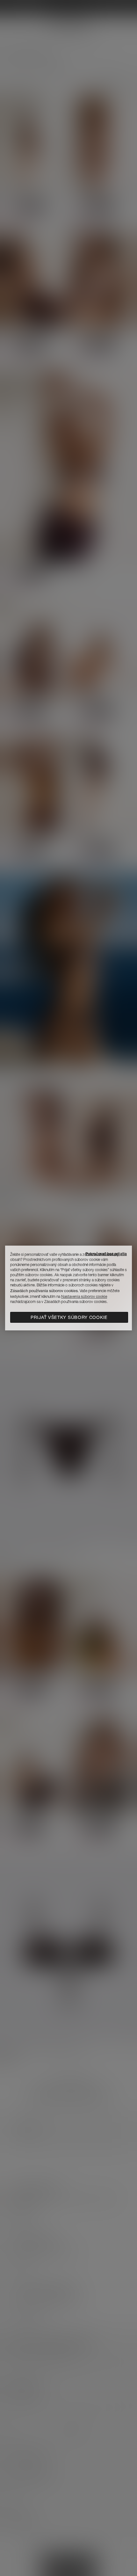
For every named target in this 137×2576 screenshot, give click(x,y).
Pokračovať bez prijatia (106, 1254)
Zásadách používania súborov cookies (44, 1291)
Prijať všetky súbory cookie (69, 1317)
